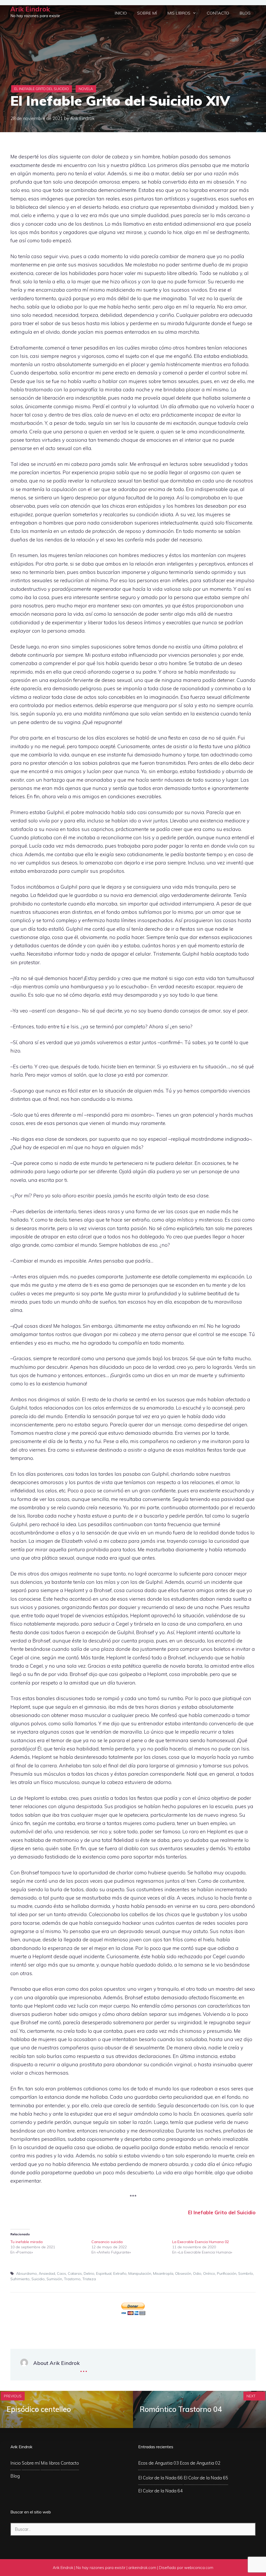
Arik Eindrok (30, 9)
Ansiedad (47, 2273)
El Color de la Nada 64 (160, 2491)
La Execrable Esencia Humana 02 (201, 2242)
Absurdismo (26, 2273)
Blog (245, 13)
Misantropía (163, 2273)
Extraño (120, 2273)
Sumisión (54, 2279)
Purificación (227, 2273)
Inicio (121, 13)
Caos (61, 2273)
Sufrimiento (20, 2279)
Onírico (209, 2273)
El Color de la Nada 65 (206, 2478)
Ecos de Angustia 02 (200, 2463)
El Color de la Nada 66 (160, 2478)
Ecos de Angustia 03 (158, 2463)
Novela (86, 89)
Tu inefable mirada (26, 2242)
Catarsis (75, 2273)
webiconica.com (199, 2568)
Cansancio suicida (107, 2242)
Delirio (89, 2273)
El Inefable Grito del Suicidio (42, 89)
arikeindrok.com (142, 2568)
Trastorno (72, 2279)
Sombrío (246, 2273)
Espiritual (104, 2273)
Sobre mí (147, 13)
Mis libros (179, 13)
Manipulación (140, 2273)
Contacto (218, 13)
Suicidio (38, 2279)
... (84, 2368)
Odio (197, 2273)
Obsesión (183, 2273)
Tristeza (89, 2279)
